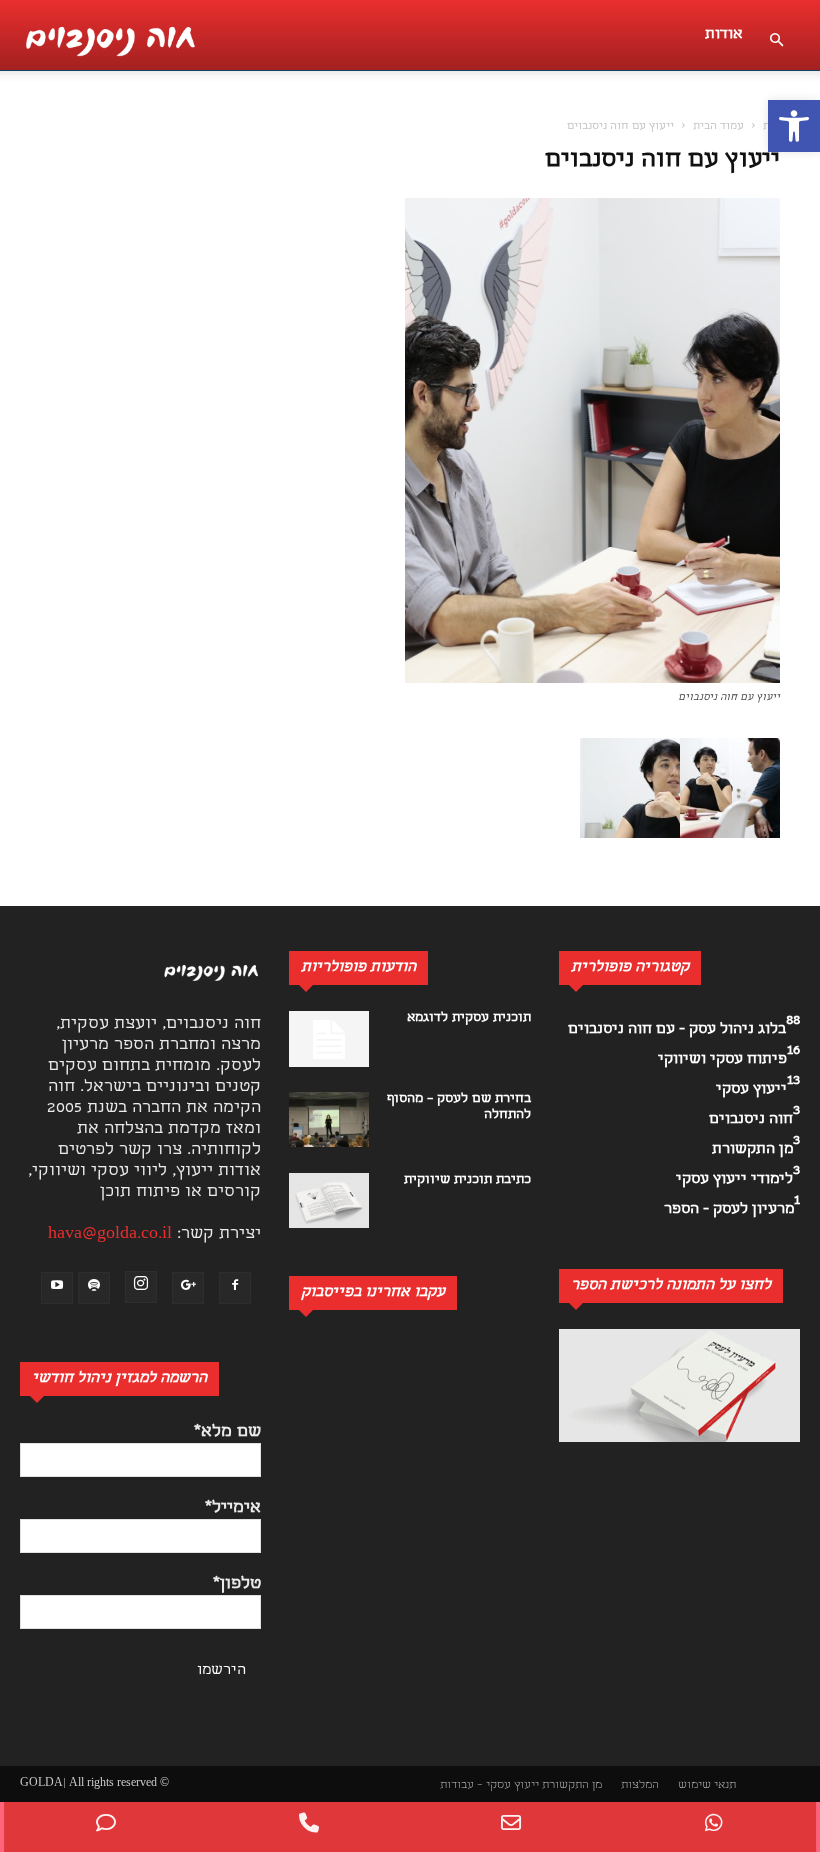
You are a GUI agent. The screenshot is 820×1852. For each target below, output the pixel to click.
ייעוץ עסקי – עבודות (489, 1785)
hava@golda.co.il (110, 1234)
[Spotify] (94, 1288)
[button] (794, 126)
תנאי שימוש (707, 1785)
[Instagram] (141, 1287)
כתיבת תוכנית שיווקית (467, 1180)
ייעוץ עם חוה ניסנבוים (662, 161)
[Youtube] (57, 1288)
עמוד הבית (718, 127)
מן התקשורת (572, 1785)
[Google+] (188, 1288)
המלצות (640, 1785)
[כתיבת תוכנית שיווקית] (329, 1200)
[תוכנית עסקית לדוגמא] (329, 1039)
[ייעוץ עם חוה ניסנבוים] (592, 679)
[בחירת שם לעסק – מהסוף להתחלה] (329, 1119)
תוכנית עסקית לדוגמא (469, 1018)
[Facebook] (235, 1288)
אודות (724, 35)
